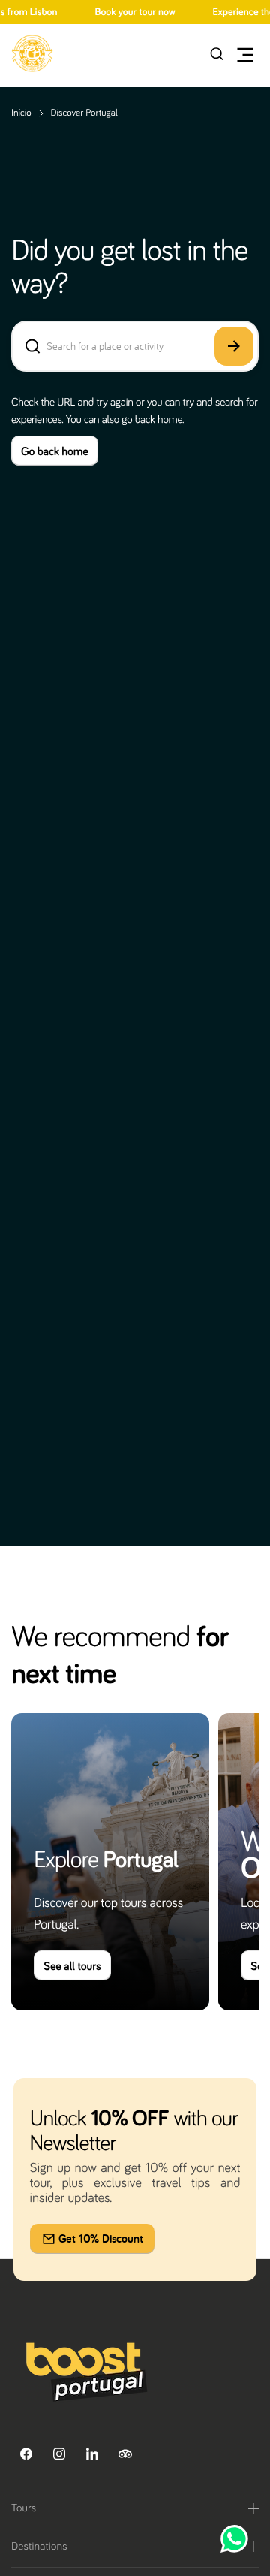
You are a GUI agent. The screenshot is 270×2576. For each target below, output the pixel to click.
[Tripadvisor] (125, 2454)
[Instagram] (59, 2454)
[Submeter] (234, 346)
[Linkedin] (92, 2454)
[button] (32, 53)
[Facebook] (26, 2454)
